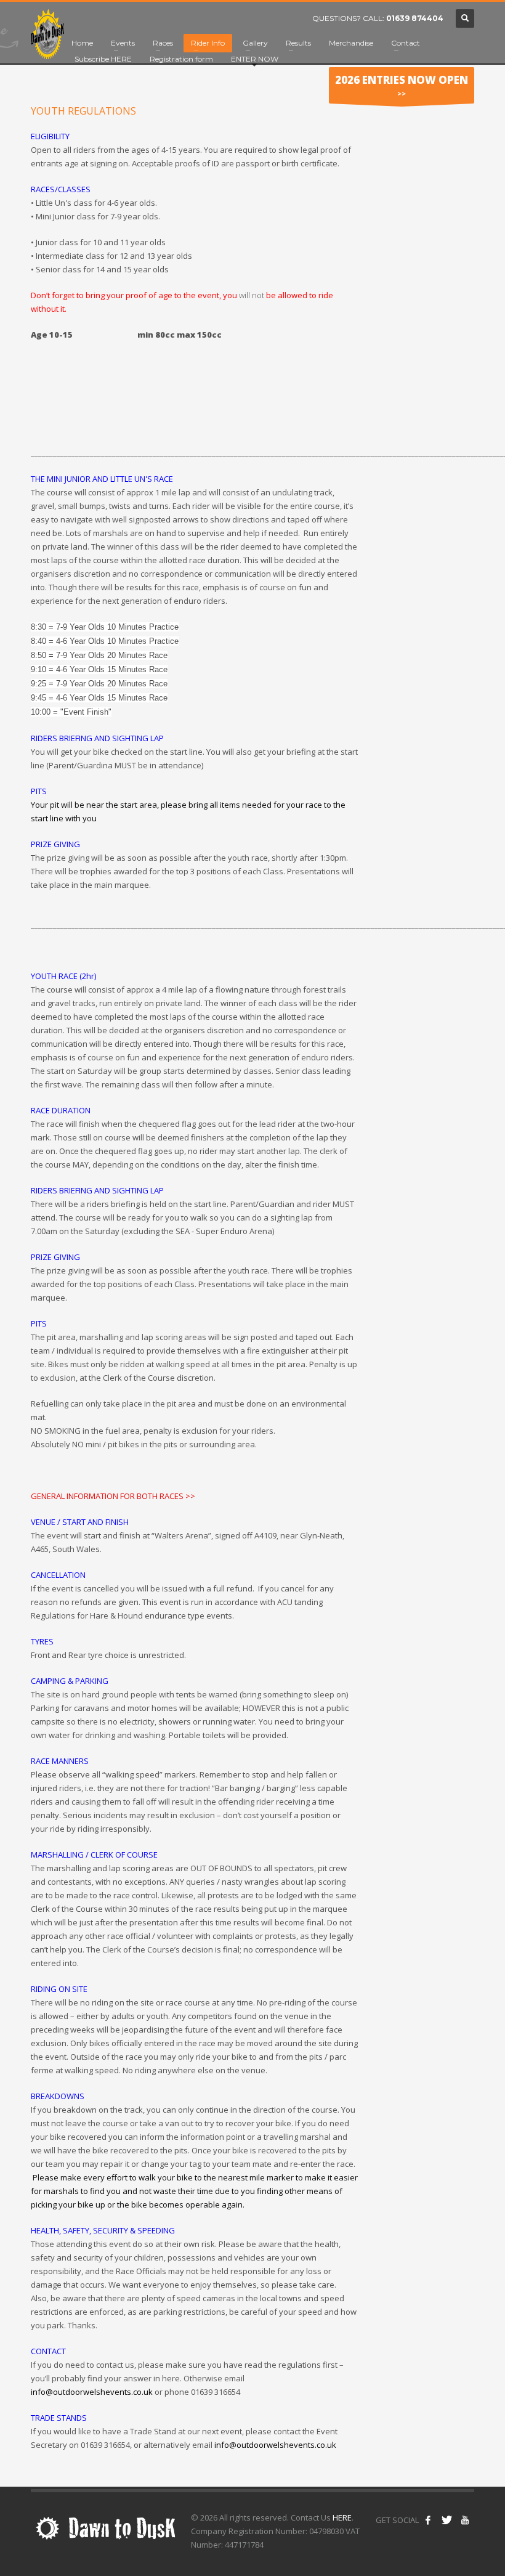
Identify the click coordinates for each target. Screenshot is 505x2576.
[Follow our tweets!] (446, 2520)
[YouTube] (465, 2520)
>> (402, 85)
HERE (342, 2517)
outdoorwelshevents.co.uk (103, 2392)
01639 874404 (415, 18)
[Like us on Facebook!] (428, 2520)
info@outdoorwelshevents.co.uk (275, 2445)
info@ (42, 2392)
